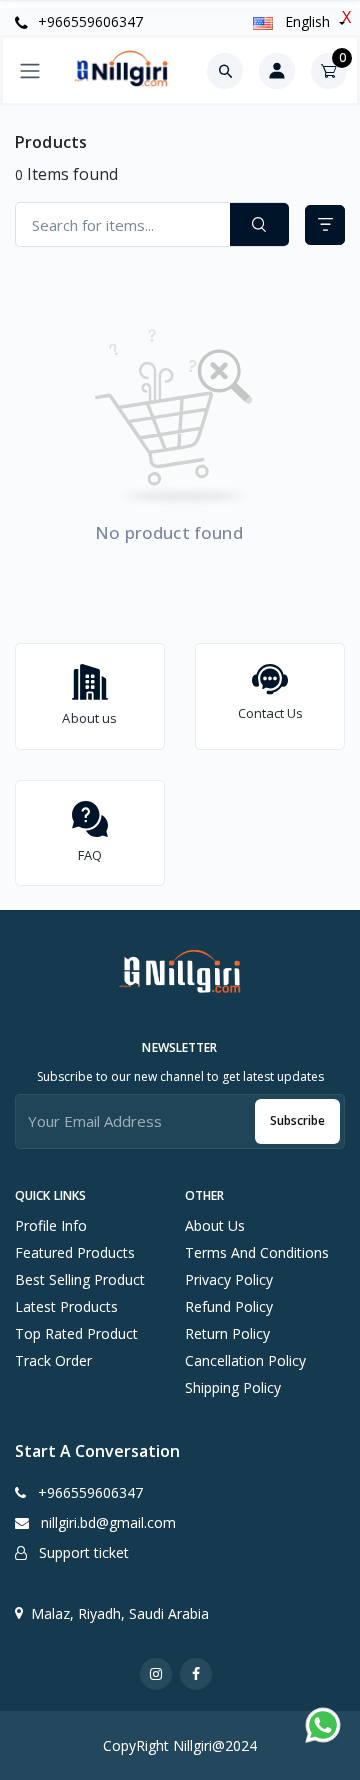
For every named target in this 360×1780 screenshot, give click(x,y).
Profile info (51, 1225)
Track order (53, 1360)
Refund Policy (229, 1306)
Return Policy (227, 1333)
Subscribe (297, 1120)
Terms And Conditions (257, 1252)
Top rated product (76, 1333)
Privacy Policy (229, 1279)
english (307, 21)
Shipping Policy (233, 1387)
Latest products (66, 1306)
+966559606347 (88, 21)
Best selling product (80, 1279)
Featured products (75, 1252)
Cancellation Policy (245, 1360)
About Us (215, 1225)
